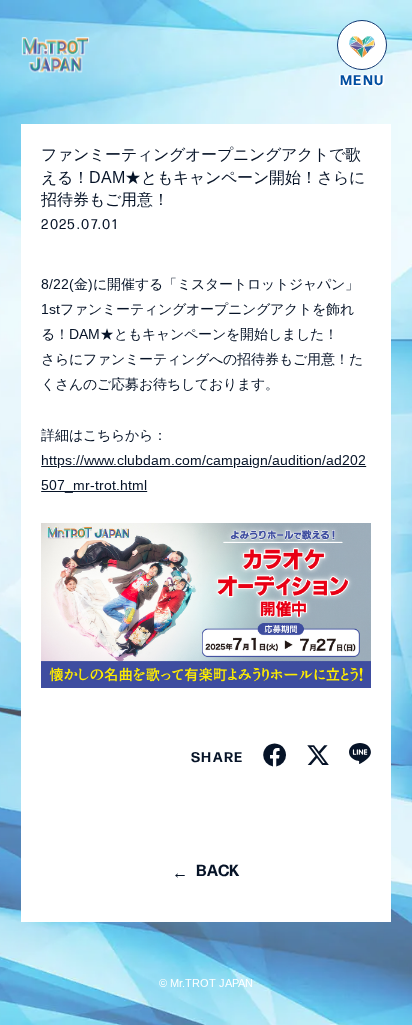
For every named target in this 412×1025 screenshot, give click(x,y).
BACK (218, 869)
